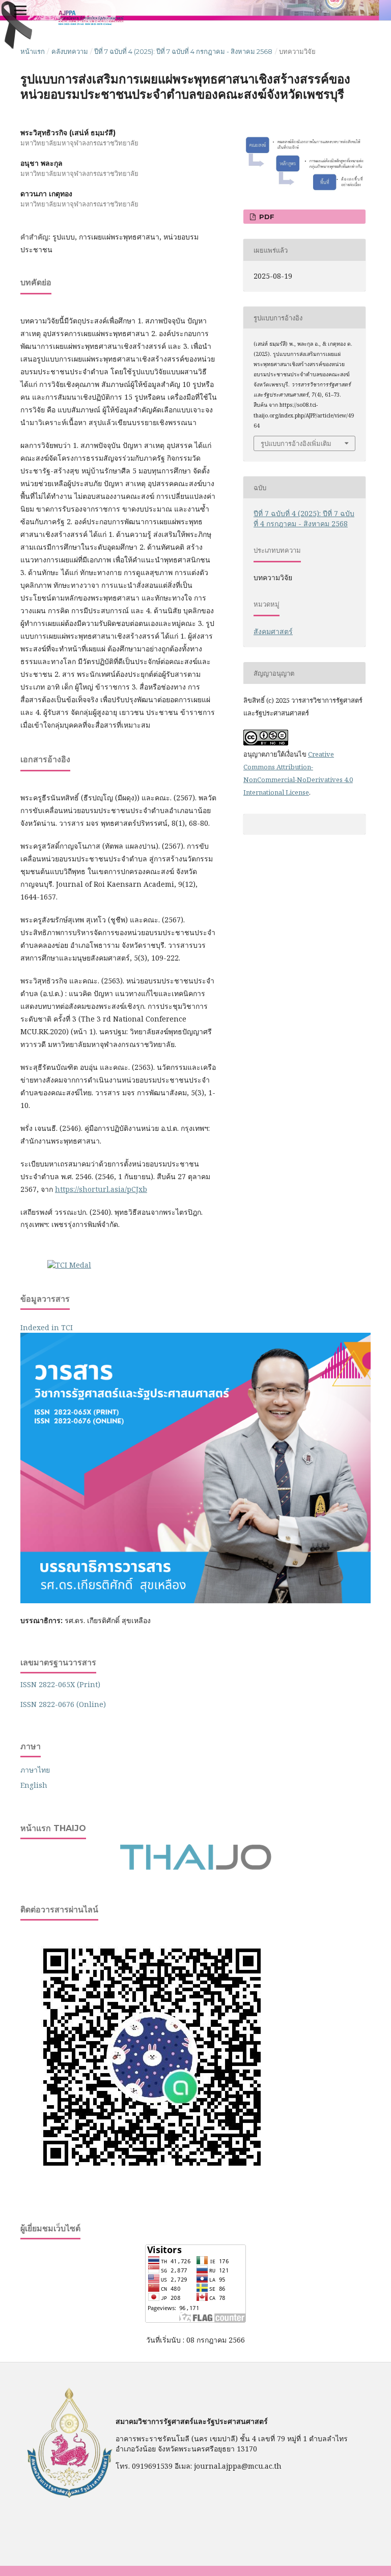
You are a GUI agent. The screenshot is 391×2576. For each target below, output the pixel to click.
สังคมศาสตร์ (273, 631)
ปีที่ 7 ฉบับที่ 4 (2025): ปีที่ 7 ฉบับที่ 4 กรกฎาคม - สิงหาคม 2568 (183, 51)
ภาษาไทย (35, 1770)
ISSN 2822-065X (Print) (60, 1684)
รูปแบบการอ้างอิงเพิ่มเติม (296, 443)
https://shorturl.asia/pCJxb (101, 1189)
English (34, 1785)
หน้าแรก (33, 51)
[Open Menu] (20, 10)
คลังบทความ (70, 51)
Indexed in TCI (47, 1327)
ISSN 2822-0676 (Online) (63, 1704)
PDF (266, 217)
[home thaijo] (195, 1867)
